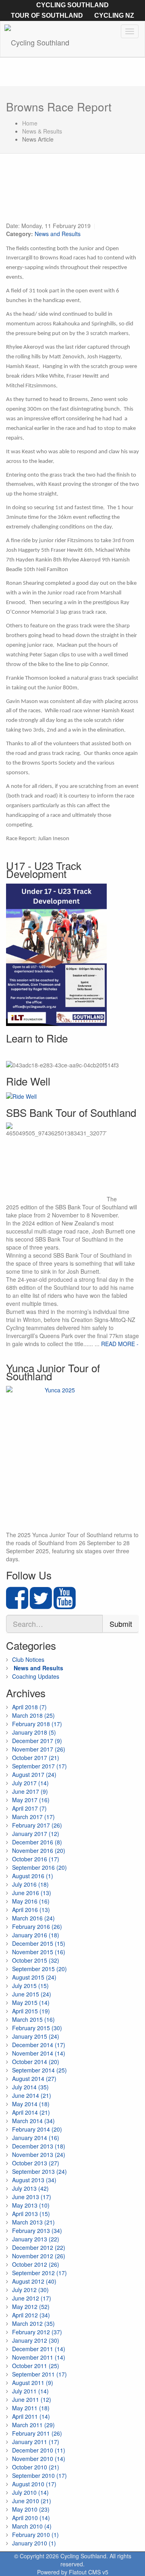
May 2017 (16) (31, 1800)
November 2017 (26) (39, 1749)
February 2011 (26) (37, 2433)
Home (30, 123)
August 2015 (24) (34, 1977)
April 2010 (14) (31, 2518)
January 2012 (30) (36, 2340)
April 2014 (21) (31, 2112)
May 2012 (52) (31, 2307)
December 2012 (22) (39, 2247)
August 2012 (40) (34, 2281)
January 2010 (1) (34, 2543)
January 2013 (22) (36, 2239)
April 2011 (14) (31, 2416)
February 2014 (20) (37, 2129)
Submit (121, 1624)
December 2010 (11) (39, 2450)
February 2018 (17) (37, 1724)
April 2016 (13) (31, 1910)
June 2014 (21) (32, 2095)
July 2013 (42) (30, 2188)
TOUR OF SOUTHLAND (47, 15)
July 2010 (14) (30, 2492)
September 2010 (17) (39, 2475)
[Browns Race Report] (72, 192)
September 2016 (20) (39, 1867)
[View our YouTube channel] (65, 1605)
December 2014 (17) (39, 2045)
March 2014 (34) (33, 2121)
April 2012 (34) (31, 2315)
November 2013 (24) (39, 2155)
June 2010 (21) (32, 2501)
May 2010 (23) (31, 2509)
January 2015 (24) (36, 2036)
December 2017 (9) (37, 1741)
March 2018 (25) (33, 1715)
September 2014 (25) (39, 2070)
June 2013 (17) (32, 2197)
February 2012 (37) (37, 2332)
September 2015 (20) (39, 1969)
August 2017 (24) (34, 1774)
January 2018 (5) (34, 1732)
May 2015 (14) (31, 2002)
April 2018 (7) (29, 1707)
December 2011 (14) (39, 2349)
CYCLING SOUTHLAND (72, 5)
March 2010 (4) (32, 2526)
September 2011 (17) (39, 2374)
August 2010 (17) (34, 2484)
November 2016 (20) (39, 1850)
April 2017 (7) (29, 1808)
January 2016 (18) (36, 1935)
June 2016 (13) (32, 1893)
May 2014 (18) (31, 2104)
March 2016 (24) (33, 1918)
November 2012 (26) (39, 2256)
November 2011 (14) (39, 2357)
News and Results (58, 234)
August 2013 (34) (34, 2180)
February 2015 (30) (37, 2028)
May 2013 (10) (31, 2205)
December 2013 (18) (39, 2146)
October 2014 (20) (36, 2062)
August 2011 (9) (33, 2383)
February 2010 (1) (35, 2535)
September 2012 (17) (39, 2273)
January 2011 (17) (36, 2442)
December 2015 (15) (39, 1943)
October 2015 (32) (36, 1960)
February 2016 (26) (37, 1926)
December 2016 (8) (37, 1842)
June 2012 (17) (32, 2298)
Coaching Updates (36, 1676)
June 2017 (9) (30, 1791)
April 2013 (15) (31, 2214)
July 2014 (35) (30, 2087)
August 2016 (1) (33, 1876)
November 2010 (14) (39, 2459)
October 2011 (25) (36, 2366)
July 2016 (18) (30, 1884)
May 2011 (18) (31, 2408)
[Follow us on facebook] (17, 1605)
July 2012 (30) (30, 2290)
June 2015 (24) (32, 1994)
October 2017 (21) (36, 1758)
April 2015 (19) (31, 2011)
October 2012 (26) (36, 2264)
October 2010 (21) (36, 2467)
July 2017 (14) (30, 1783)
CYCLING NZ (114, 15)
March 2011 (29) (33, 2425)
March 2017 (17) (33, 1817)
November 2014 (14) (39, 2053)
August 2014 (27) (34, 2078)
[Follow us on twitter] (41, 1605)
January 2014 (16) (36, 2138)
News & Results (42, 131)
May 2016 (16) (31, 1901)
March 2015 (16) (33, 2019)
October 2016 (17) (36, 1859)
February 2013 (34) (37, 2231)
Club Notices (28, 1659)
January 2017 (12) (36, 1834)
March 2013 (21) (33, 2222)
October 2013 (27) (36, 2163)
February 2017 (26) (37, 1825)
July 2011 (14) (30, 2391)
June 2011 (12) (32, 2399)
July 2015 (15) (30, 1986)
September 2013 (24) (39, 2171)
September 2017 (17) (39, 1766)
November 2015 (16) (39, 1952)
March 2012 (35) (33, 2323)
